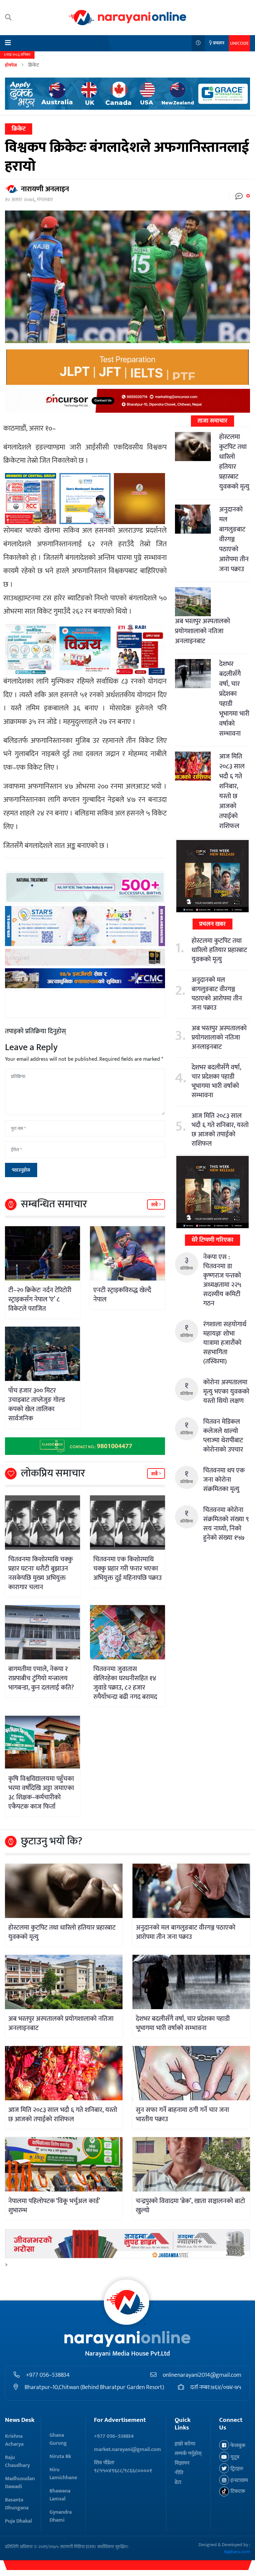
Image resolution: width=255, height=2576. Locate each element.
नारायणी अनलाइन (45, 189)
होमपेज (11, 65)
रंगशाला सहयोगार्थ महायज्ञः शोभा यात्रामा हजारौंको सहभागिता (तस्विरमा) (225, 1343)
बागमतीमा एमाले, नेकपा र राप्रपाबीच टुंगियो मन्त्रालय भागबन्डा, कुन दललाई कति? (41, 1678)
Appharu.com (237, 2552)
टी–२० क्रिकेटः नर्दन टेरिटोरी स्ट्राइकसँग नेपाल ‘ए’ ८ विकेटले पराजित (40, 1299)
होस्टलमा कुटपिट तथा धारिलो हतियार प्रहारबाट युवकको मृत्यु (234, 462)
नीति (179, 2473)
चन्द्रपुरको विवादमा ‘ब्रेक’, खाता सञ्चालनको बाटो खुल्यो (190, 2206)
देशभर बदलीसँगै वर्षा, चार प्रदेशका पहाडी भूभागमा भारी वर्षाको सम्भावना (234, 699)
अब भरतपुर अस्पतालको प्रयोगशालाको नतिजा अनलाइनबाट (203, 631)
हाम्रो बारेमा (185, 2444)
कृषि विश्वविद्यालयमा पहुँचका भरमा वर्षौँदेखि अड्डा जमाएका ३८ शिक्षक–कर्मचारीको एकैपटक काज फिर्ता (41, 1793)
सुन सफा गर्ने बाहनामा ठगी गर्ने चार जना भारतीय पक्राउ (182, 2115)
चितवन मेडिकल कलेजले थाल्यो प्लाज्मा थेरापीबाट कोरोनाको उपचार (223, 1436)
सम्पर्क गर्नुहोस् (188, 2454)
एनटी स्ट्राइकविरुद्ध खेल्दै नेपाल (122, 1295)
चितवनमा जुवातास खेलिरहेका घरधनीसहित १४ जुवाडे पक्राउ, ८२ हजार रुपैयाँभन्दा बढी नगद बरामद (125, 1683)
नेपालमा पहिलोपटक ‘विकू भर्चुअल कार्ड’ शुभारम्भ (54, 2206)
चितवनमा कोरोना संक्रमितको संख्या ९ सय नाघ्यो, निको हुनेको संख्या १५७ (226, 1524)
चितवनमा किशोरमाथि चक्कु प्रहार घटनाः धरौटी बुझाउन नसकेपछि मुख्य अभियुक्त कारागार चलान (41, 1573)
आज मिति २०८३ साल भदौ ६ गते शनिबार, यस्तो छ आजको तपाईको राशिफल (232, 791)
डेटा (178, 2482)
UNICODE (239, 43)
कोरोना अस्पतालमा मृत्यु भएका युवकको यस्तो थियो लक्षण (226, 1392)
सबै (155, 1205)
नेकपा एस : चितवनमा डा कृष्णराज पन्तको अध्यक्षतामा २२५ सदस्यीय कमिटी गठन (222, 1280)
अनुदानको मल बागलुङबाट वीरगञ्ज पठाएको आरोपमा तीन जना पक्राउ (234, 539)
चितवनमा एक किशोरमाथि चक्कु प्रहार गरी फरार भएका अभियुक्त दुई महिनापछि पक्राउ (127, 1569)
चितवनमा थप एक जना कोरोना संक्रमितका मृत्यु (224, 1480)
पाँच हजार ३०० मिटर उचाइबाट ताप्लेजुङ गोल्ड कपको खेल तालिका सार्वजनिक (37, 1405)
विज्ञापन (182, 2463)
